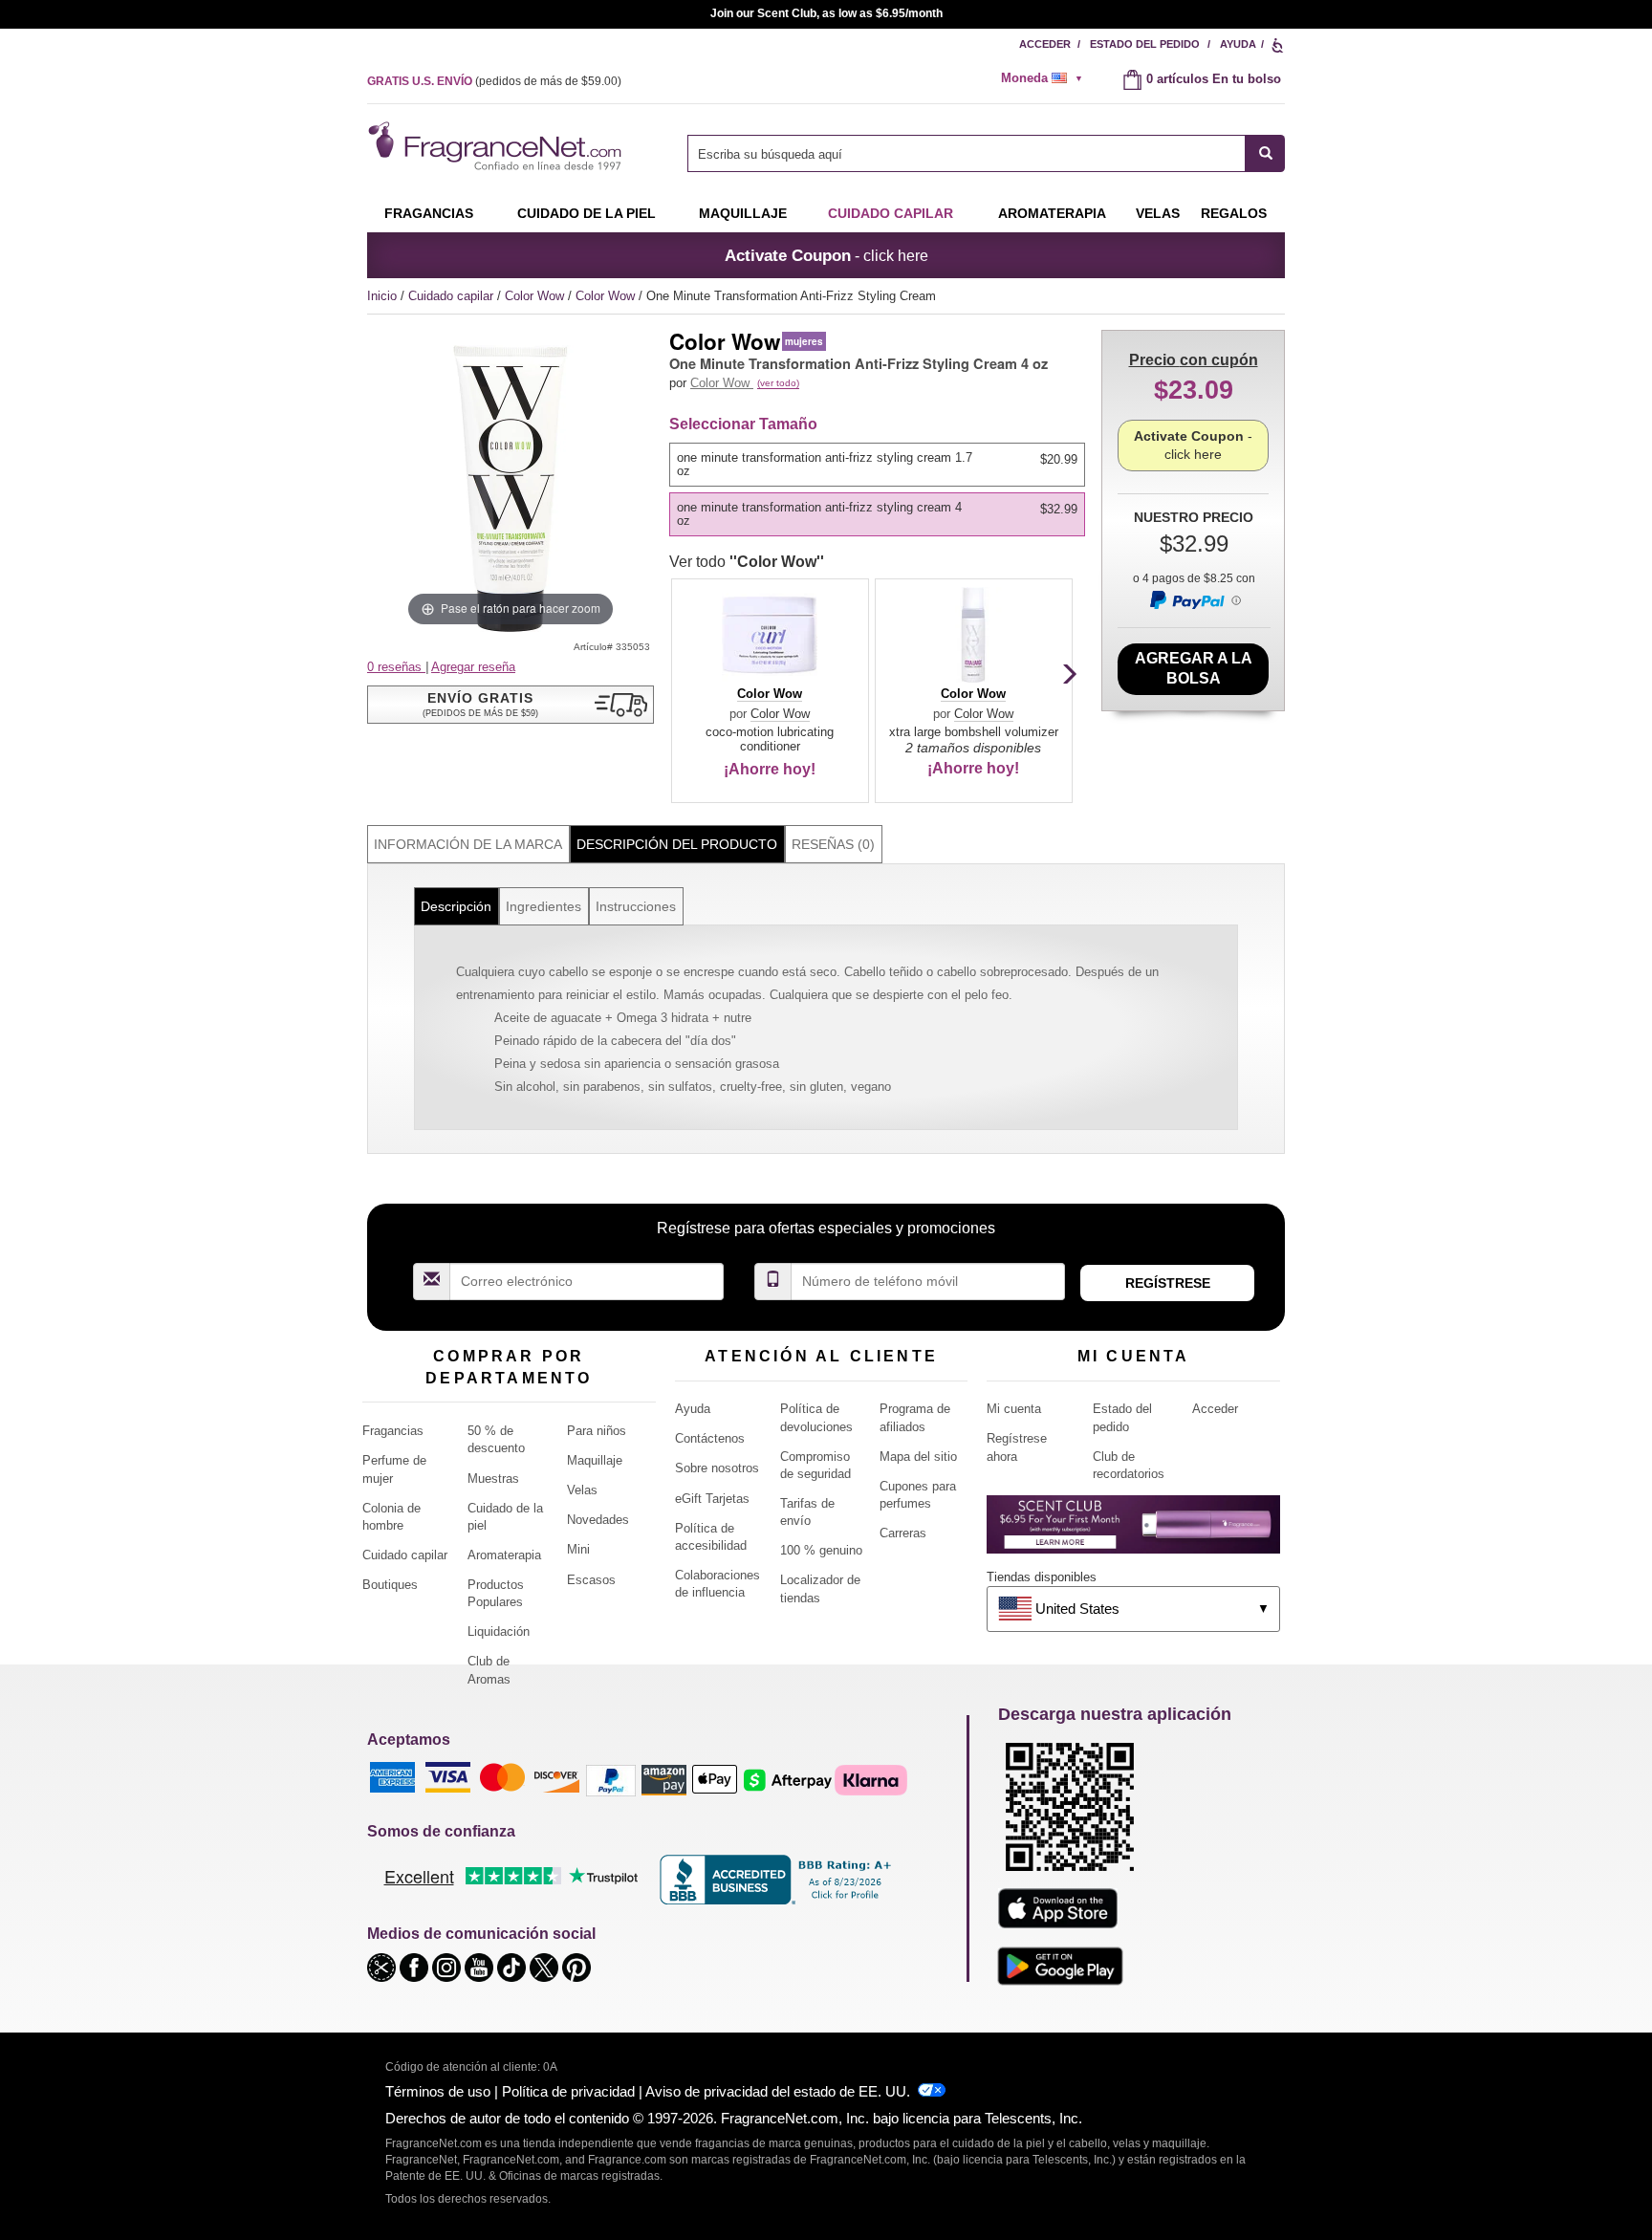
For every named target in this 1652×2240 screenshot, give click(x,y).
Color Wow (536, 296)
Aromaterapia (504, 1555)
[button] (511, 705)
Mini (578, 1549)
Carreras (903, 1533)
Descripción (456, 906)
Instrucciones (636, 906)
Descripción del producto (677, 844)
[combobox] (986, 153)
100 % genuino (821, 1550)
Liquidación (499, 1631)
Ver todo (747, 562)
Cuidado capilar (891, 213)
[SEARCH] (1265, 153)
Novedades (598, 1520)
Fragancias (429, 213)
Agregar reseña (473, 667)
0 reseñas (396, 667)
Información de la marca (468, 844)
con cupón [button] (1194, 360)
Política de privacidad (568, 2091)
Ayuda (1238, 44)
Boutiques (390, 1585)
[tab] (468, 845)
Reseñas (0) (833, 844)
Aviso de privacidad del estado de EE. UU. (778, 2091)
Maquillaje (743, 213)
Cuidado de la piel (587, 213)
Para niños (597, 1431)
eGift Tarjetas (712, 1499)
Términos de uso (438, 2091)
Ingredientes (543, 906)
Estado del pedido (1145, 44)
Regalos (1234, 213)
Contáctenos (710, 1438)
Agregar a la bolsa (1194, 668)
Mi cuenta (1014, 1409)
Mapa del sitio (918, 1457)
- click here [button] (826, 255)
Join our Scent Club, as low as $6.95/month (826, 13)
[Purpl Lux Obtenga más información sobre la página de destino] (1133, 1531)
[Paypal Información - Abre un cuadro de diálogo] (1194, 599)
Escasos (591, 1580)
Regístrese (1168, 1283)
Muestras (493, 1479)
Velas (582, 1490)
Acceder (1045, 44)
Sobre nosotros (717, 1468)
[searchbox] (967, 153)
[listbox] (880, 490)
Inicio (382, 296)
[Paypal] (611, 1779)
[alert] (1048, 78)
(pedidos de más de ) (494, 81)
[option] (877, 465)
